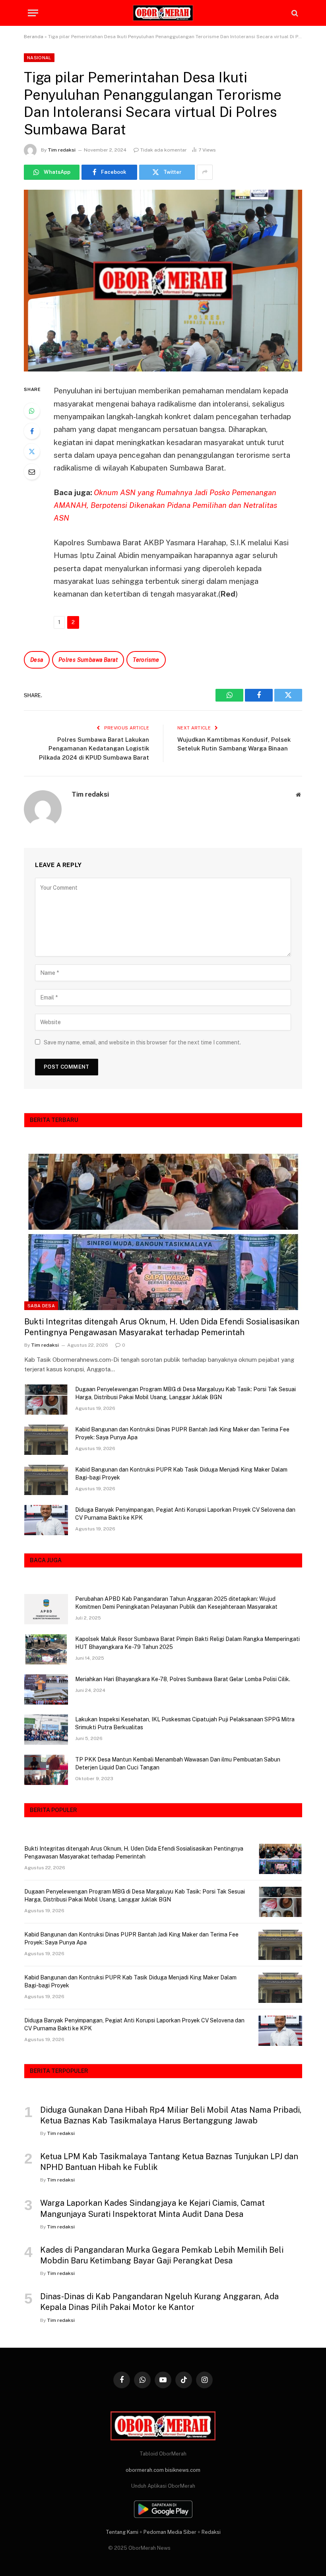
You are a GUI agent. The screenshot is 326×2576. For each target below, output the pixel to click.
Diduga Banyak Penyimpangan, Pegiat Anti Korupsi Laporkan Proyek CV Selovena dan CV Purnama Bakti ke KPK (185, 1514)
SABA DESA (41, 1306)
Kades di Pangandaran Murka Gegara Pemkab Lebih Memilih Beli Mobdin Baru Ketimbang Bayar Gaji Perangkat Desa (162, 2255)
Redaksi (211, 2532)
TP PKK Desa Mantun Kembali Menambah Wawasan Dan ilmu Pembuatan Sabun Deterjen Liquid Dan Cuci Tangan (178, 1763)
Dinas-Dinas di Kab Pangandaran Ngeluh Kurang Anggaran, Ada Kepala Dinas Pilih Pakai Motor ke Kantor (159, 2302)
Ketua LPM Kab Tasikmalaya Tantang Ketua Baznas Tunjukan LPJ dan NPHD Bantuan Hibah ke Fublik (169, 2162)
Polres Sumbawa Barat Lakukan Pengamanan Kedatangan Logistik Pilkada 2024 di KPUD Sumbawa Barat (94, 748)
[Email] (32, 472)
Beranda (34, 37)
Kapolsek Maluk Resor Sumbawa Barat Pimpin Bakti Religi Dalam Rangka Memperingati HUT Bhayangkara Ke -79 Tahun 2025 (187, 1643)
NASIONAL (39, 58)
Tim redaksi (62, 150)
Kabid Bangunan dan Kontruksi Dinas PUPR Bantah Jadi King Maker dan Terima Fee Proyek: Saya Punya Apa (182, 1433)
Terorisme (146, 660)
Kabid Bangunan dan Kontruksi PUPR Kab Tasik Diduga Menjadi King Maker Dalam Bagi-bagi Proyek (181, 1474)
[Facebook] (32, 431)
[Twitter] (32, 451)
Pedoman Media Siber (170, 2532)
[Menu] (33, 13)
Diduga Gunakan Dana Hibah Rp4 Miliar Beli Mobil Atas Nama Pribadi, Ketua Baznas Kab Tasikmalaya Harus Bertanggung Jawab (171, 2115)
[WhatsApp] (32, 411)
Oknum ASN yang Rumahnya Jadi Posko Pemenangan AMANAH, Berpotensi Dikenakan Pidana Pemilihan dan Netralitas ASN (165, 505)
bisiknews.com (183, 2470)
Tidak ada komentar (164, 150)
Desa (37, 660)
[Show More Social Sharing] (205, 172)
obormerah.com (145, 2470)
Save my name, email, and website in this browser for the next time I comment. (142, 1042)
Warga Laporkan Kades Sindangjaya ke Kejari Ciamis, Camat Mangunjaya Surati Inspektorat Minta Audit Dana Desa (152, 2208)
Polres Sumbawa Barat (88, 660)
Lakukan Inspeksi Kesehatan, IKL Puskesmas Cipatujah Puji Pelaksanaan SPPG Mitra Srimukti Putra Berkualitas (185, 1723)
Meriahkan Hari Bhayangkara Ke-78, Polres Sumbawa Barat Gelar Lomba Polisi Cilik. (183, 1679)
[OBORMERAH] (163, 13)
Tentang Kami (122, 2532)
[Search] (294, 13)
